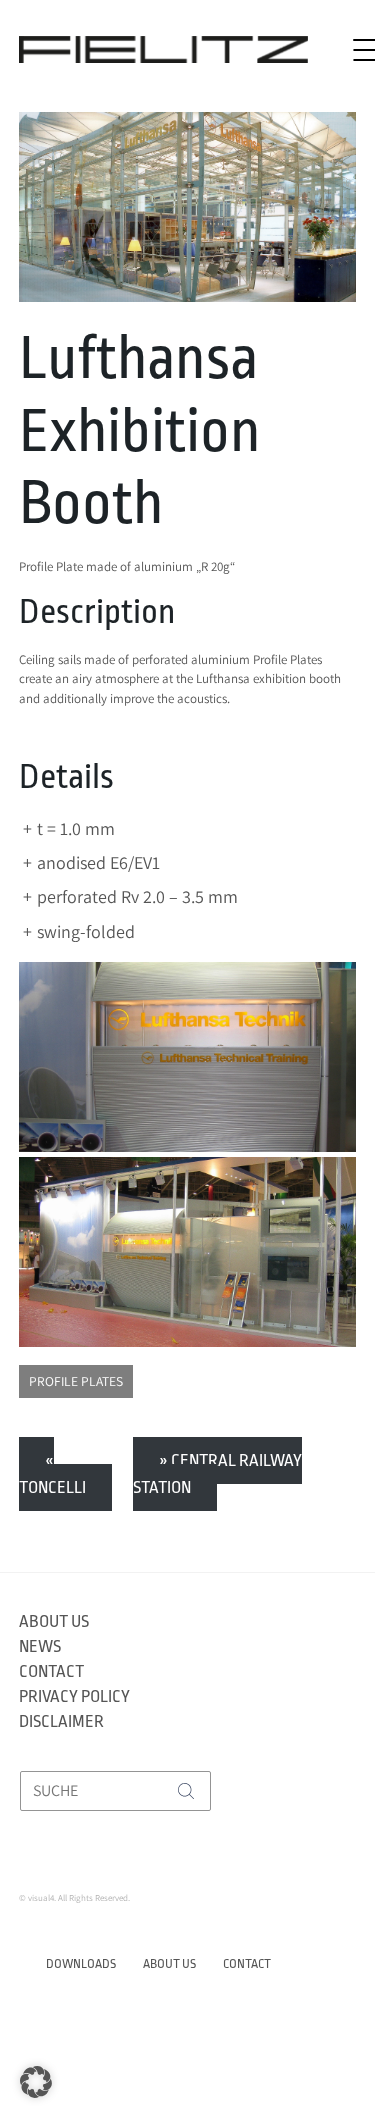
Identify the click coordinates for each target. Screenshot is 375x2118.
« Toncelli (52, 1473)
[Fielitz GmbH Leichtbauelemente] (163, 49)
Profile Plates (76, 1381)
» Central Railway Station (217, 1473)
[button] (36, 2082)
